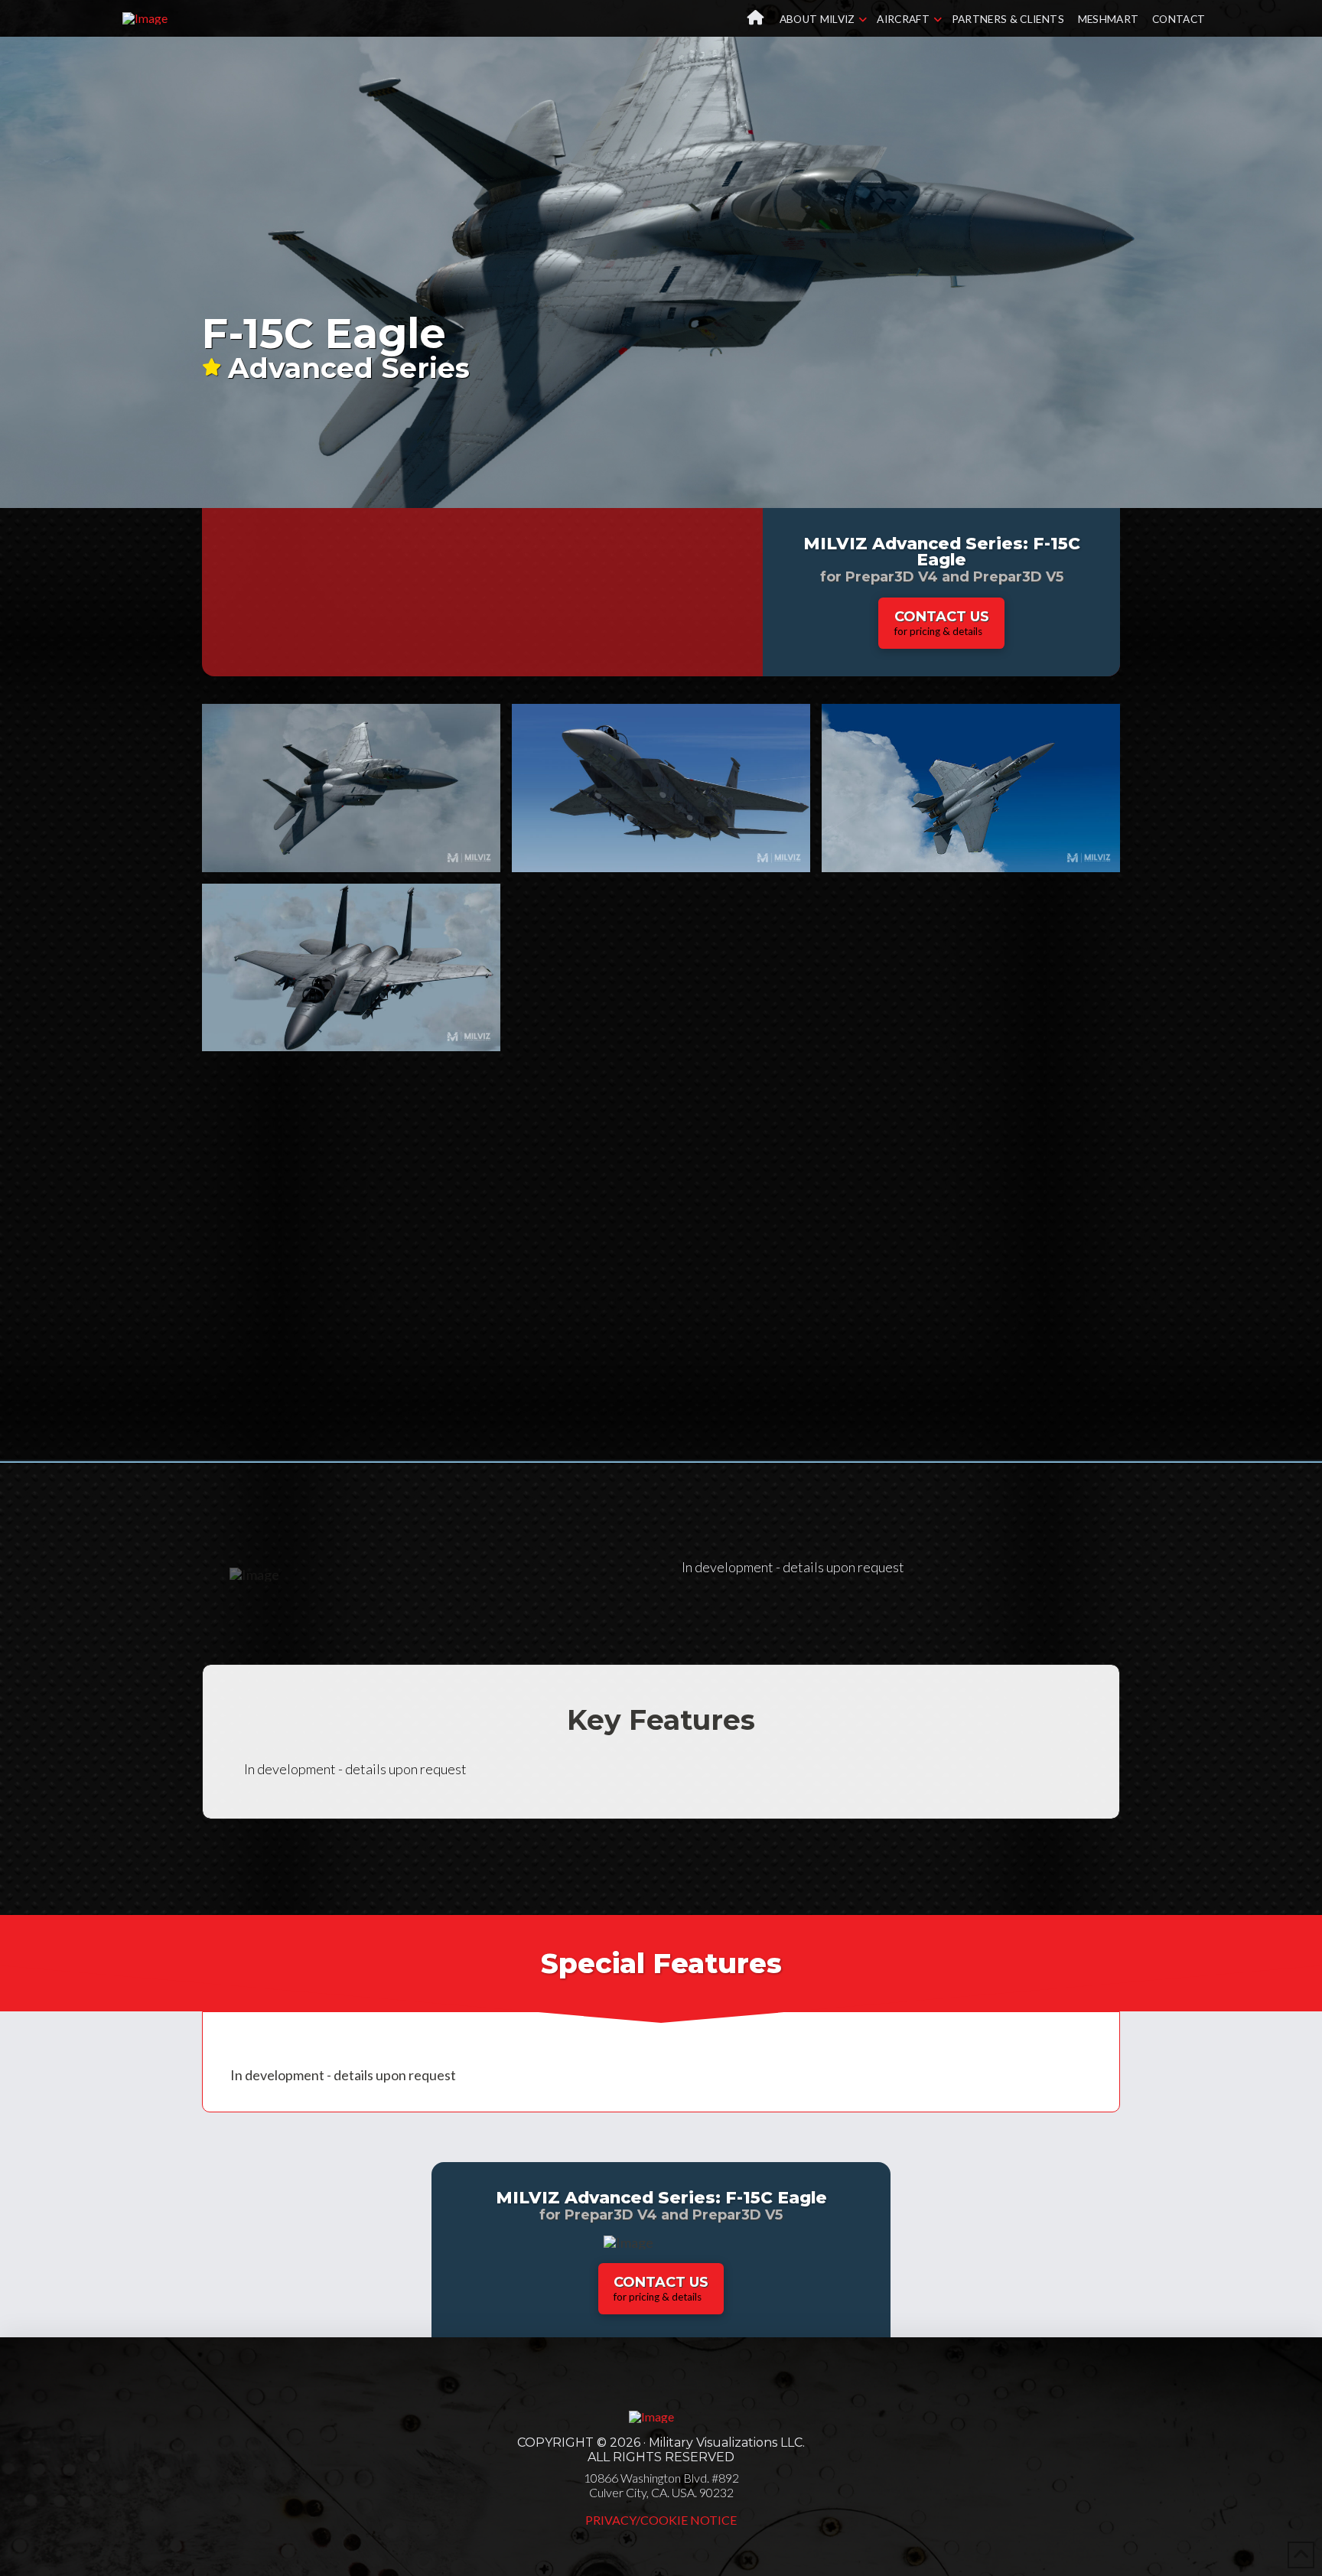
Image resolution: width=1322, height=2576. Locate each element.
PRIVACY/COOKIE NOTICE (661, 2520)
